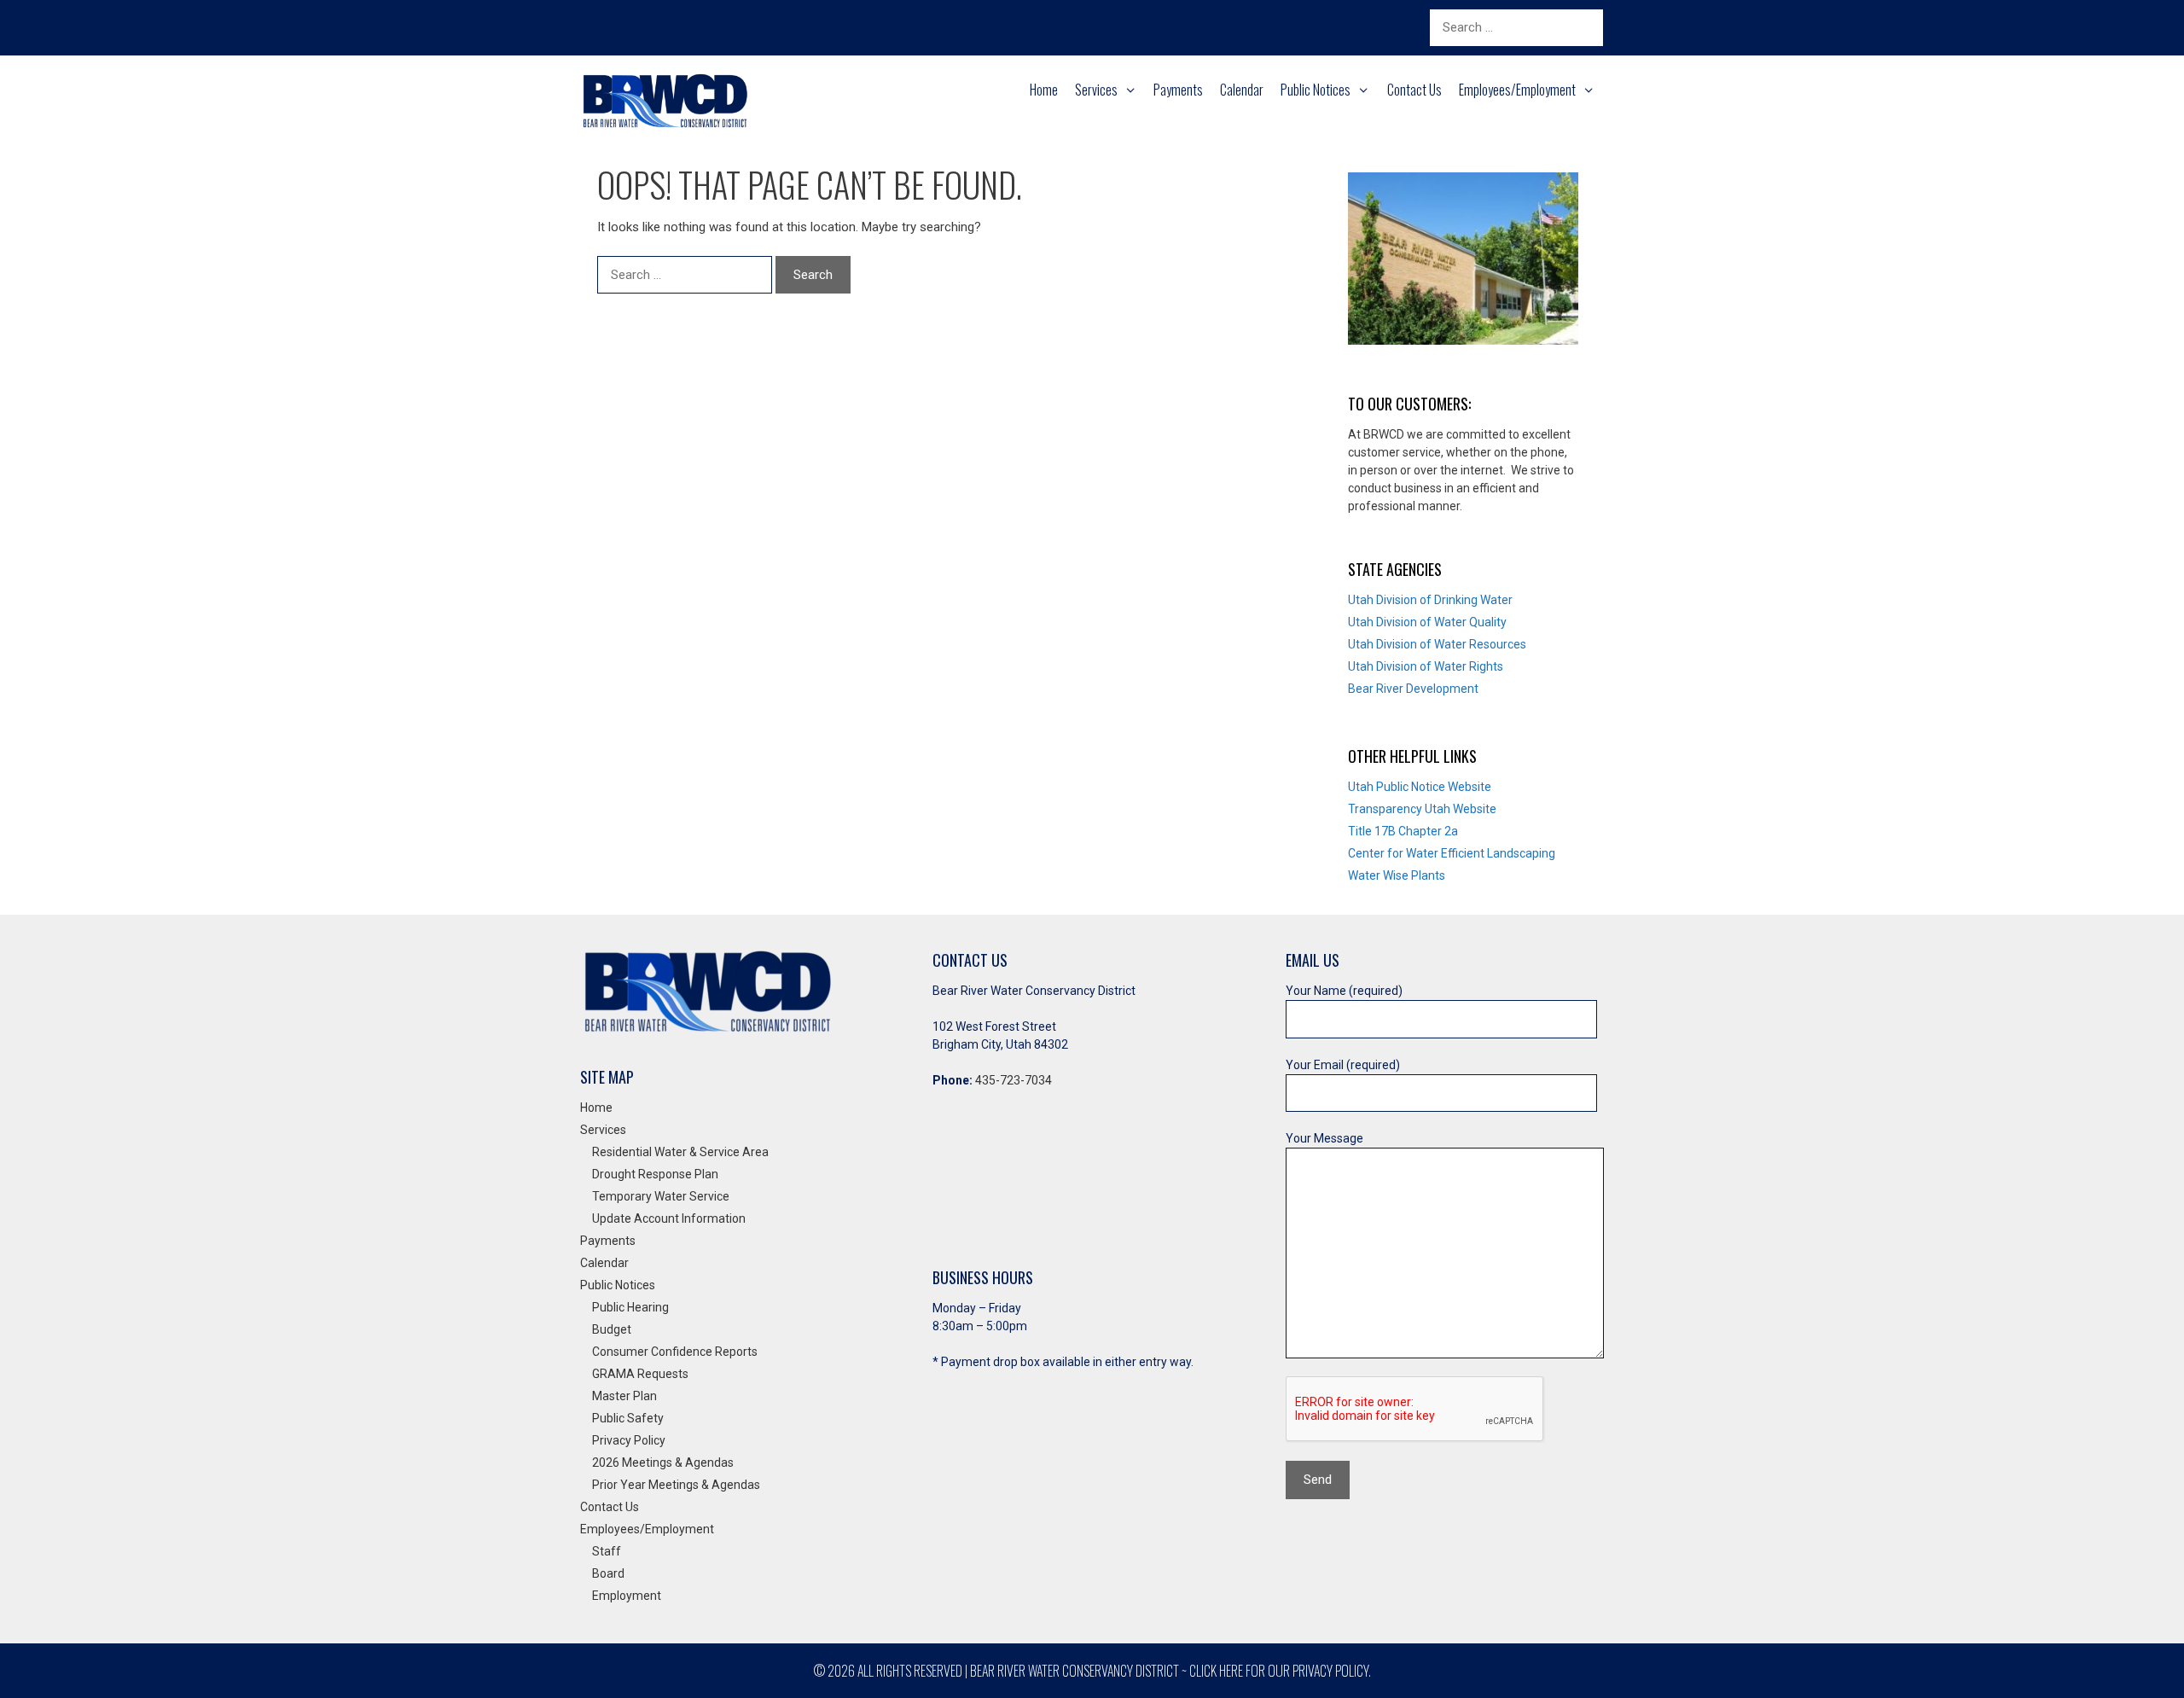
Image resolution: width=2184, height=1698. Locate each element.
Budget (612, 1329)
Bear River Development (1413, 689)
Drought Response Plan (655, 1174)
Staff (607, 1551)
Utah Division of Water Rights (1426, 666)
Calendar (1242, 90)
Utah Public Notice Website (1420, 787)
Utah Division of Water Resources (1437, 644)
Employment (627, 1596)
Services (1096, 90)
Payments (1178, 90)
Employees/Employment (1517, 90)
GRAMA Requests (640, 1374)
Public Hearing (630, 1307)
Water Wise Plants (1397, 875)
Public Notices (1316, 90)
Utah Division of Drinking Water (1430, 600)
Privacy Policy (629, 1440)
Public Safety (628, 1418)
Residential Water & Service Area (680, 1152)
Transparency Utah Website (1422, 809)
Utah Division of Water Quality (1427, 622)
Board (608, 1573)
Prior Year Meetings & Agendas (676, 1485)
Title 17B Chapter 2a (1403, 831)
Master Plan (624, 1396)
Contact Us (1414, 90)
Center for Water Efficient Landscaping (1452, 853)
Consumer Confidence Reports (675, 1352)
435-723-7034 (1014, 1080)
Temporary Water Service (661, 1196)
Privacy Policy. (1332, 1671)
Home (1044, 90)
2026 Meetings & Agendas (663, 1462)
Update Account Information (669, 1218)
